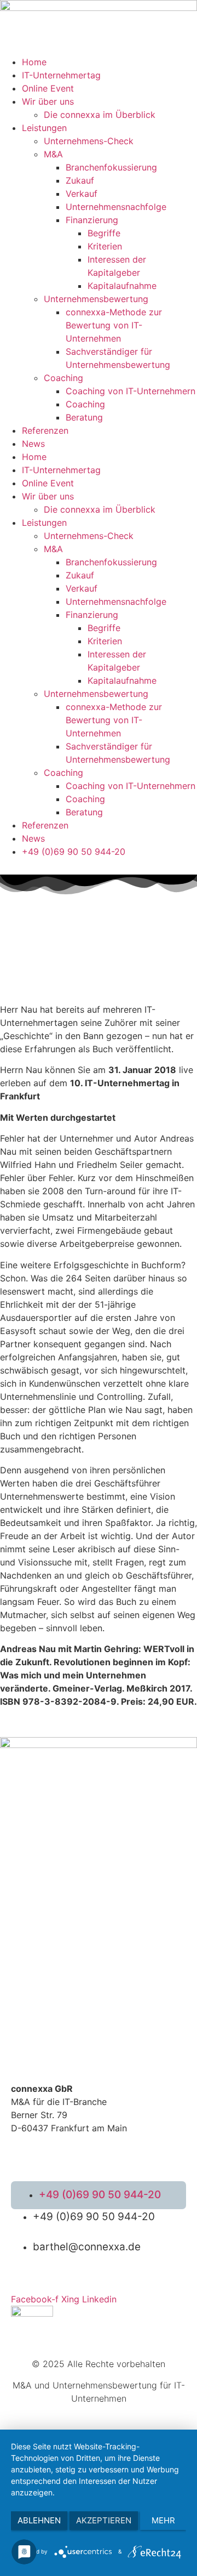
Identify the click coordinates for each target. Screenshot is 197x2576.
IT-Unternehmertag (61, 75)
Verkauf (82, 194)
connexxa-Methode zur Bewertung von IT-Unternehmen (114, 325)
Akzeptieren (104, 2520)
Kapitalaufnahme (122, 286)
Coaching (63, 378)
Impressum (133, 2147)
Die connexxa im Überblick (100, 115)
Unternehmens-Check (89, 141)
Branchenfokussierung (111, 167)
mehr (163, 2520)
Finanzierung (92, 220)
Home (34, 62)
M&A (53, 154)
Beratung (84, 417)
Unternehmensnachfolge (116, 207)
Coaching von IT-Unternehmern (131, 391)
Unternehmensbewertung (96, 299)
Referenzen (45, 430)
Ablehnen (39, 2520)
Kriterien (105, 246)
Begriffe (104, 233)
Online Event (48, 88)
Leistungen (44, 128)
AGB (18, 2147)
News (33, 444)
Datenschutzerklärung (70, 2147)
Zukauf (80, 180)
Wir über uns (48, 101)
